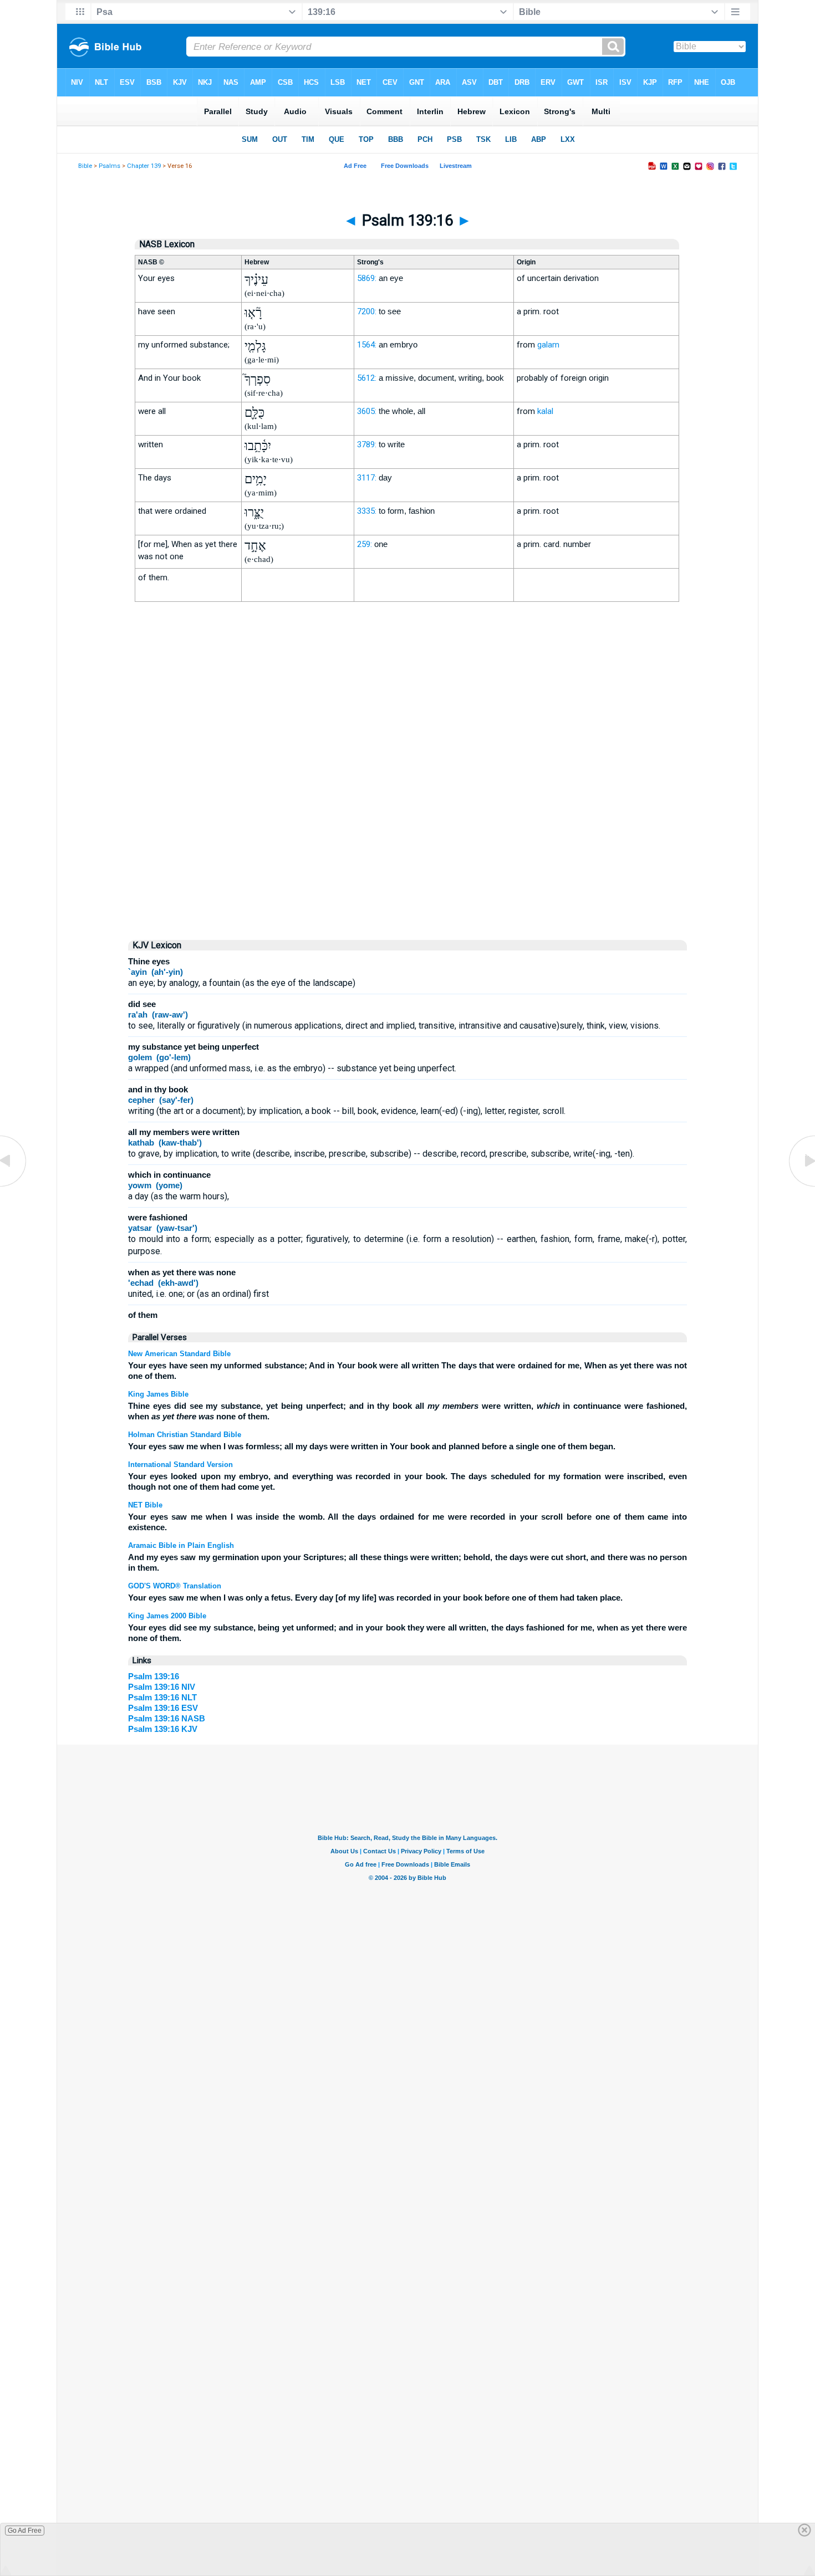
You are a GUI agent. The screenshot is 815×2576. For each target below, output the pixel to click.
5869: (367, 278)
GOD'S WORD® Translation (175, 1586)
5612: (367, 378)
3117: (367, 478)
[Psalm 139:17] (801, 1186)
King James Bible (158, 1394)
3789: (367, 444)
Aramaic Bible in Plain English (181, 1545)
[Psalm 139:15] (14, 1186)
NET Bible (145, 1505)
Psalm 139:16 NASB (167, 1718)
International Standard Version (180, 1465)
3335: (367, 511)
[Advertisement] (407, 836)
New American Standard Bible (179, 1354)
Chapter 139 (144, 166)
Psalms (109, 166)
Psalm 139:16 (154, 1676)
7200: (367, 311)
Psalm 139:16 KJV (163, 1729)
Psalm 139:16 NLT (162, 1697)
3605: (367, 411)
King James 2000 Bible (167, 1616)
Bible (85, 166)
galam (548, 345)
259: (365, 544)
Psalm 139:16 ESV (163, 1708)
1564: (367, 345)
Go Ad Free (25, 2531)
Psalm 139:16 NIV (162, 1687)
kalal (545, 411)
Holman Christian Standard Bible (185, 1435)
